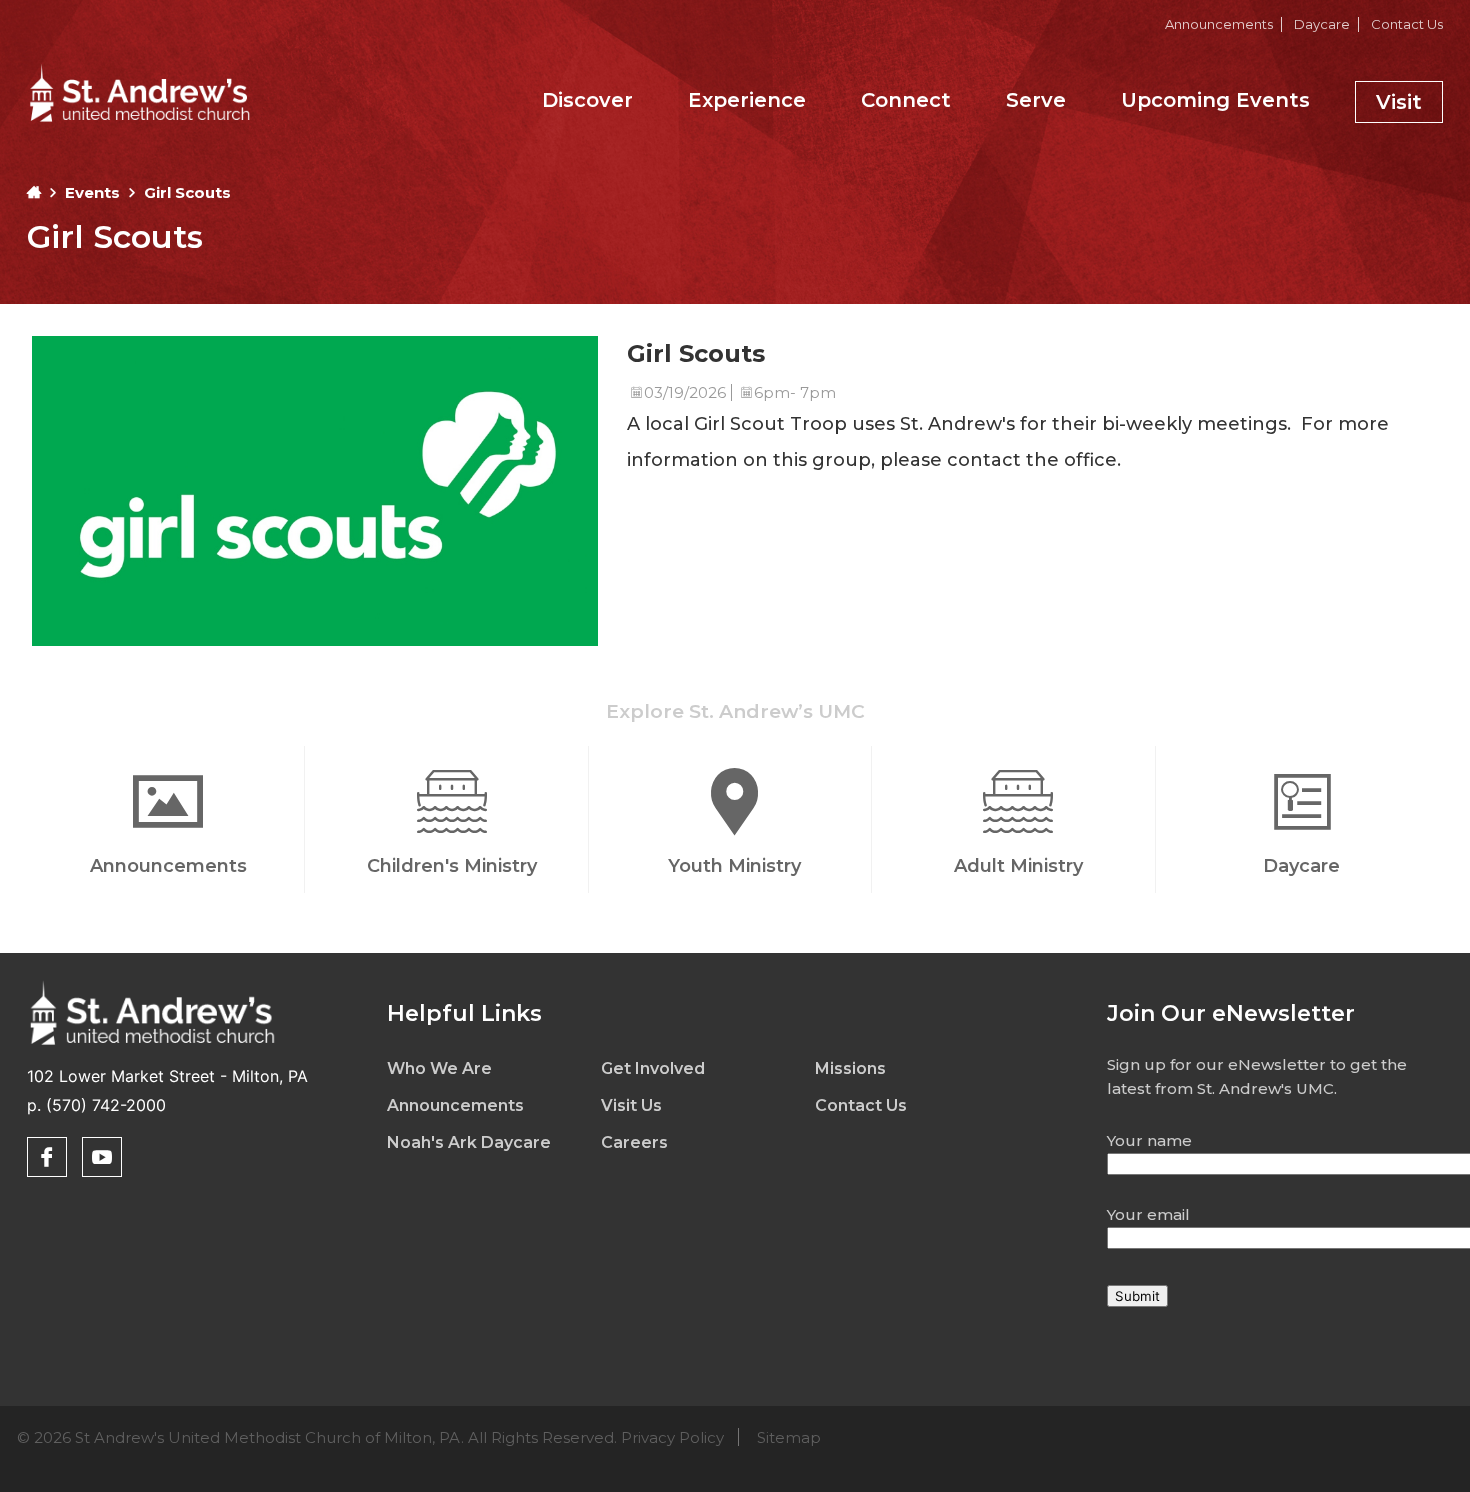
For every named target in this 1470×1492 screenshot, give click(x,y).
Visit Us (631, 1105)
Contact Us (1407, 24)
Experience (747, 100)
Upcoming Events (1215, 100)
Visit (1399, 102)
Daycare (1322, 24)
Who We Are (439, 1068)
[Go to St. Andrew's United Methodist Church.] (34, 192)
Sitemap (789, 1437)
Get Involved (653, 1068)
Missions (850, 1068)
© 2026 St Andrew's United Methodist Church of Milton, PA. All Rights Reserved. (419, 1437)
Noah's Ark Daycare (469, 1142)
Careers (634, 1142)
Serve (1036, 100)
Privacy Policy (672, 1437)
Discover (587, 100)
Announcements (1219, 24)
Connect (906, 100)
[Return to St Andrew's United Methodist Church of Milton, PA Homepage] (139, 124)
